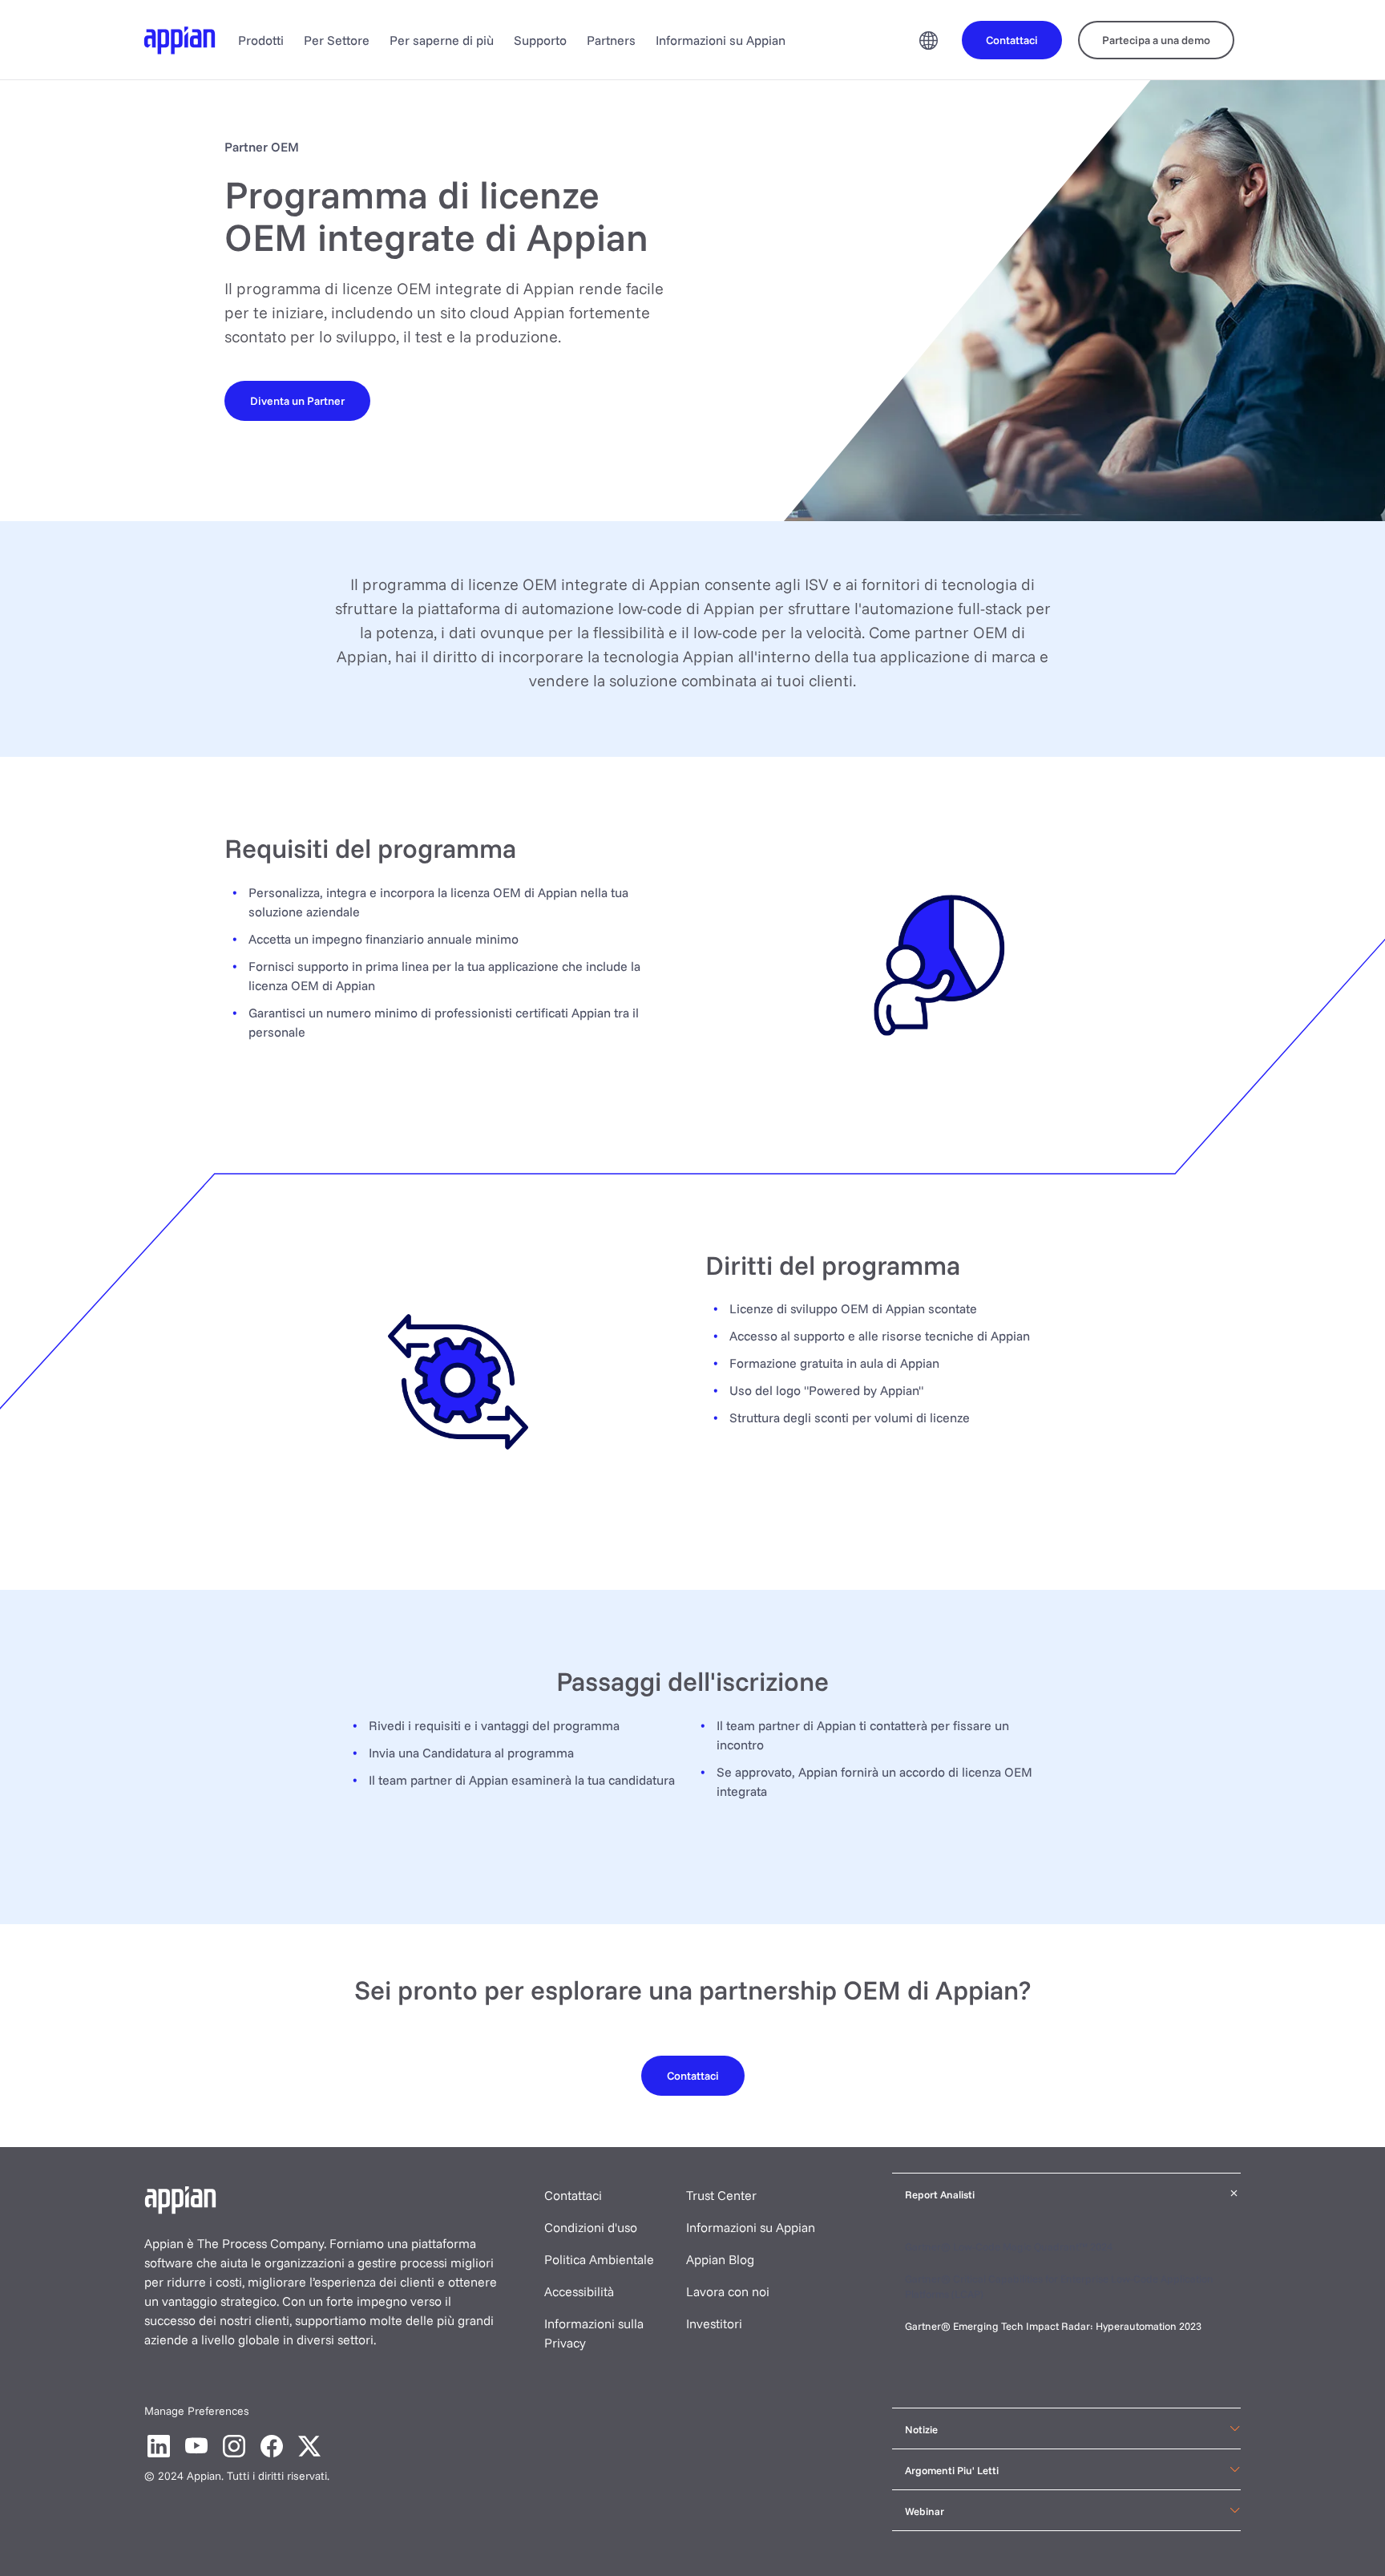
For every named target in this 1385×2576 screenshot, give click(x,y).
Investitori (714, 2323)
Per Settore (337, 40)
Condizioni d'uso (591, 2227)
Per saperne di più (442, 40)
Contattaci (573, 2195)
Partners (611, 40)
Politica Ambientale (599, 2259)
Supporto (540, 40)
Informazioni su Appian (721, 40)
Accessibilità (579, 2291)
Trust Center (721, 2195)
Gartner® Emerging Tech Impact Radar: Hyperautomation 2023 (1053, 2326)
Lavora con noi (728, 2291)
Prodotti (261, 40)
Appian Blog (720, 2259)
